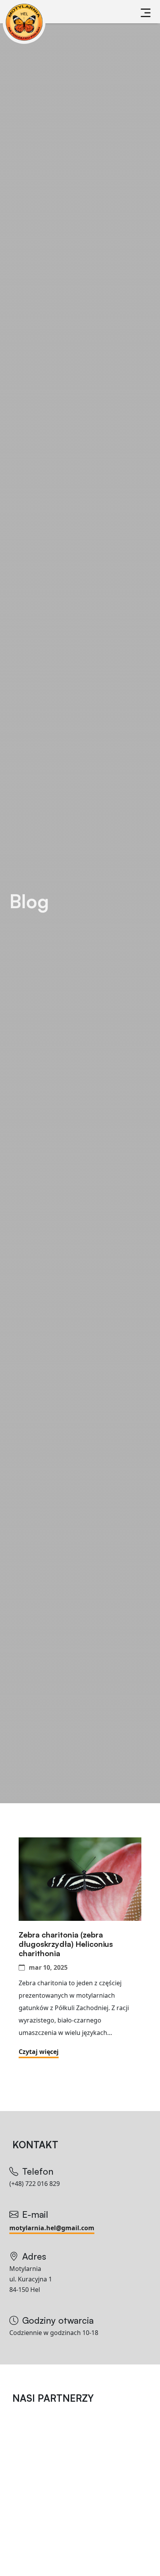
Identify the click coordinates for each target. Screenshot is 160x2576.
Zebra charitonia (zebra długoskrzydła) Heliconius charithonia (66, 1944)
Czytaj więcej (39, 2052)
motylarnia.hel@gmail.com (52, 2228)
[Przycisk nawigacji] (146, 13)
